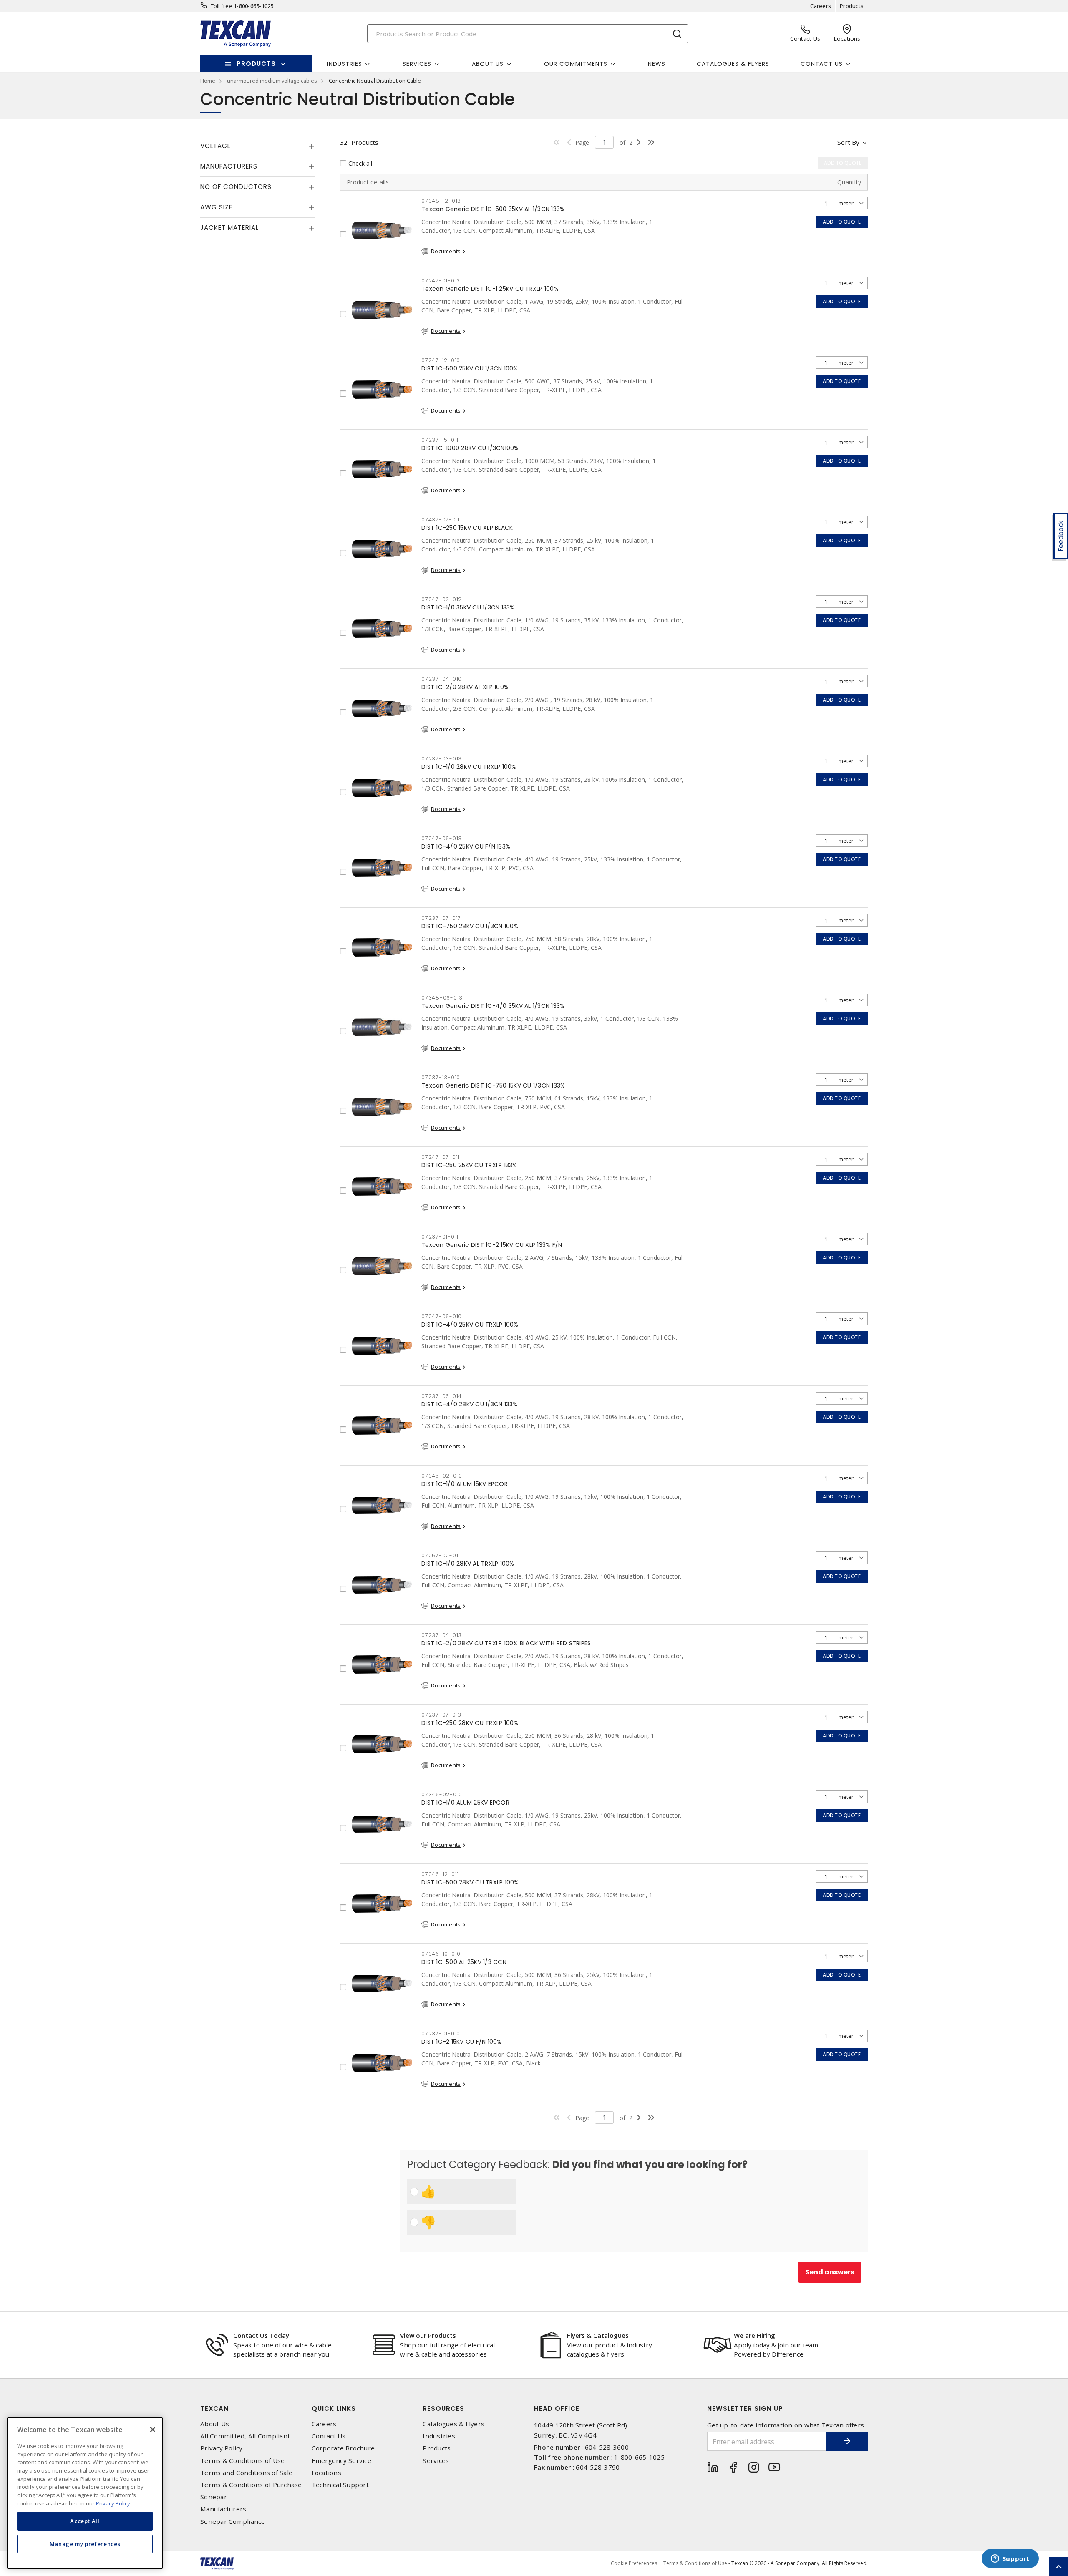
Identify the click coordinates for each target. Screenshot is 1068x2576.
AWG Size (216, 207)
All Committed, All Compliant (245, 2436)
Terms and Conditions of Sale (246, 2473)
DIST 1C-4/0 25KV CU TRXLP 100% (470, 1325)
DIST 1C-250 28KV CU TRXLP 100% (470, 1723)
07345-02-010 (442, 1476)
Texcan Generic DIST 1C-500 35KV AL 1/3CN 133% (493, 209)
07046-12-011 (440, 1874)
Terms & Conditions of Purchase (251, 2485)
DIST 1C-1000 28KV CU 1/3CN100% (470, 448)
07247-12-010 (441, 360)
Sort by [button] (848, 142)
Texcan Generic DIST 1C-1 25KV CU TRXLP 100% (490, 289)
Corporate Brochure (343, 2448)
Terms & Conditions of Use (242, 2461)
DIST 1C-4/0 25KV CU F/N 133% (466, 846)
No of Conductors (236, 187)
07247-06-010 (442, 1316)
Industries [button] (345, 64)
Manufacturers (229, 166)
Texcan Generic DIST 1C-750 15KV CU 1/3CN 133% (493, 1085)
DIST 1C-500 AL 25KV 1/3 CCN (464, 1962)
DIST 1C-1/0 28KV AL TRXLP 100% (468, 1564)
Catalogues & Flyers (733, 64)
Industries (439, 2436)
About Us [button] (488, 64)
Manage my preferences (85, 2543)
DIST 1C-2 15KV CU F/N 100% (462, 2042)
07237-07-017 (441, 918)
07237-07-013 (441, 1715)
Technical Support (340, 2485)
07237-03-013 (442, 759)
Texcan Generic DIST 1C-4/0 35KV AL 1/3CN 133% (493, 1006)
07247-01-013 (441, 281)
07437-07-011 (441, 520)
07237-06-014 (442, 1396)
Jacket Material (229, 228)
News (657, 64)
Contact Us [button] (822, 64)
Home (208, 81)
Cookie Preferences (634, 2563)
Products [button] (256, 64)
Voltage (215, 146)
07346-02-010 (442, 1794)
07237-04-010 (442, 679)
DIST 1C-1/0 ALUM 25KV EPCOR (465, 1803)
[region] (85, 2493)
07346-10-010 (441, 1954)
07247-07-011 (441, 1157)
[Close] (153, 2430)
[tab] (257, 146)
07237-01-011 (440, 1237)
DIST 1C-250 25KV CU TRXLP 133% (469, 1165)
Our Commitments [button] (576, 64)
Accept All (85, 2521)
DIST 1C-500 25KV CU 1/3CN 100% (470, 368)
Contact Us (329, 2436)
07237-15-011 (440, 440)
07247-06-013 (442, 838)
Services (436, 2461)
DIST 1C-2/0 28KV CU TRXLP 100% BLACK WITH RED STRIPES (506, 1643)
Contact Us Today (261, 2335)
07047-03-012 (442, 599)
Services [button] (417, 64)
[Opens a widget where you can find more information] (1010, 2559)
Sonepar (214, 2497)
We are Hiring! (755, 2335)
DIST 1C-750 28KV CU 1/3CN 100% (470, 926)
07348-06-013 (442, 998)
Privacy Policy (222, 2448)
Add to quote (842, 222)
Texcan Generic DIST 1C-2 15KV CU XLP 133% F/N (492, 1245)
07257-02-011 (441, 1555)
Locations (326, 2473)
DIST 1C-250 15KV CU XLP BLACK (467, 528)
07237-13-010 (441, 1077)
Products (852, 6)
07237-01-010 (441, 2033)
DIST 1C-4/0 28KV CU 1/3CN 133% (470, 1404)
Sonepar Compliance (233, 2522)
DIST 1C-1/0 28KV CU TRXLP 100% (469, 767)
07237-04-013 (442, 1635)
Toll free (222, 6)
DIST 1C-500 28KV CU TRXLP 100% (470, 1882)
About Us (215, 2424)
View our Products (428, 2335)
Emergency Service (341, 2461)
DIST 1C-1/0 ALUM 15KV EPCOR (465, 1484)
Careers (821, 6)
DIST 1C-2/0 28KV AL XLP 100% (465, 687)
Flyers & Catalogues (598, 2335)
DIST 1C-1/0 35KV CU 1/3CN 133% (468, 607)
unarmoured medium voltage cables (272, 81)
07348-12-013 (441, 201)
